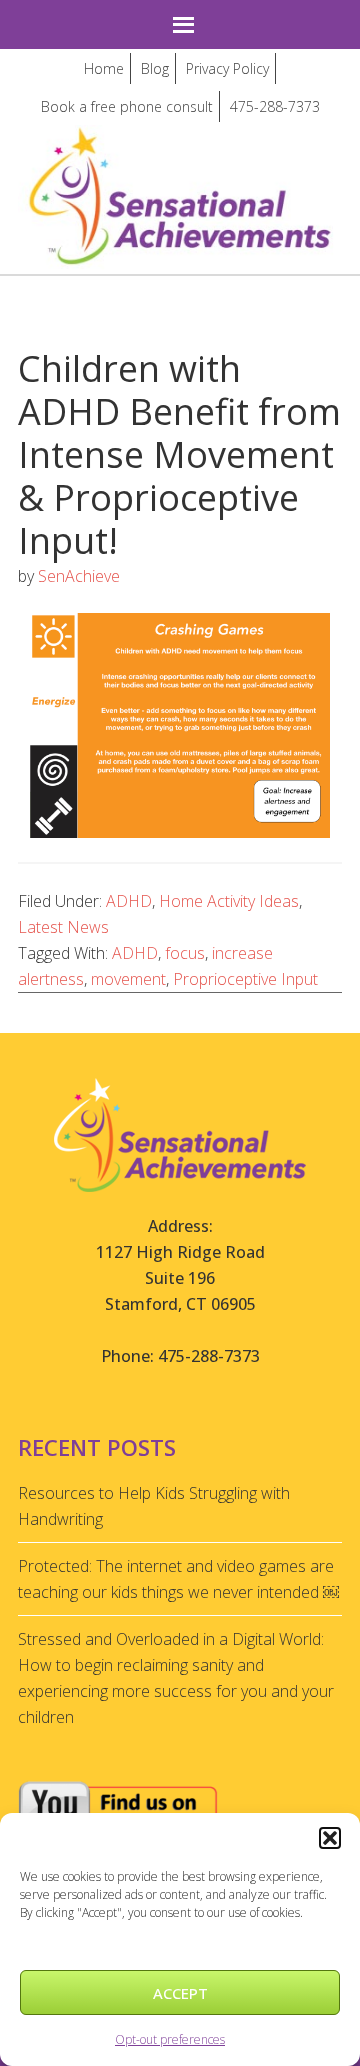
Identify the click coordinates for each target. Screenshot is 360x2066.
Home (104, 68)
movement (128, 979)
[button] (330, 1838)
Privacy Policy (227, 68)
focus (185, 953)
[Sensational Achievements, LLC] (180, 143)
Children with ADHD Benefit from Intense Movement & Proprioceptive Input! (179, 455)
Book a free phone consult (127, 106)
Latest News (63, 927)
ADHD (129, 901)
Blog (155, 68)
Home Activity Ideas (229, 901)
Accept (180, 1993)
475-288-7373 (275, 106)
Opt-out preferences (170, 2039)
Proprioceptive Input (245, 979)
